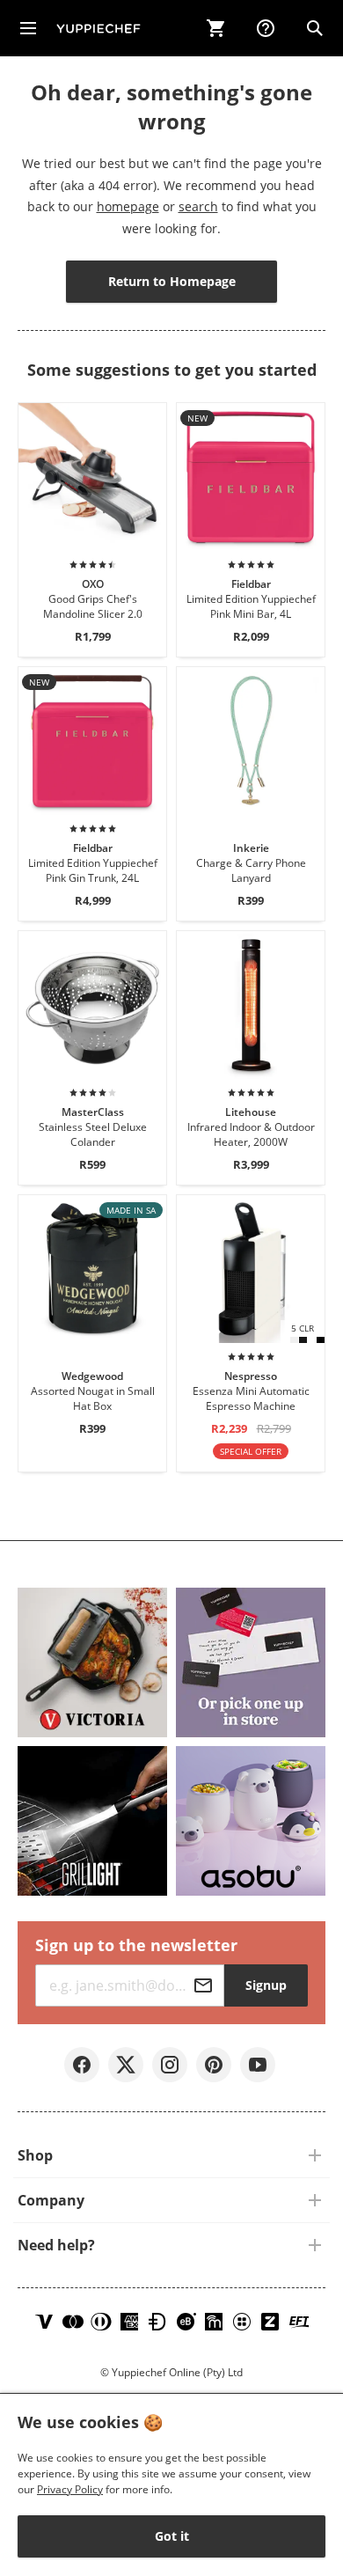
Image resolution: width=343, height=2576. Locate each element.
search (198, 206)
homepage (128, 206)
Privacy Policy (70, 2489)
